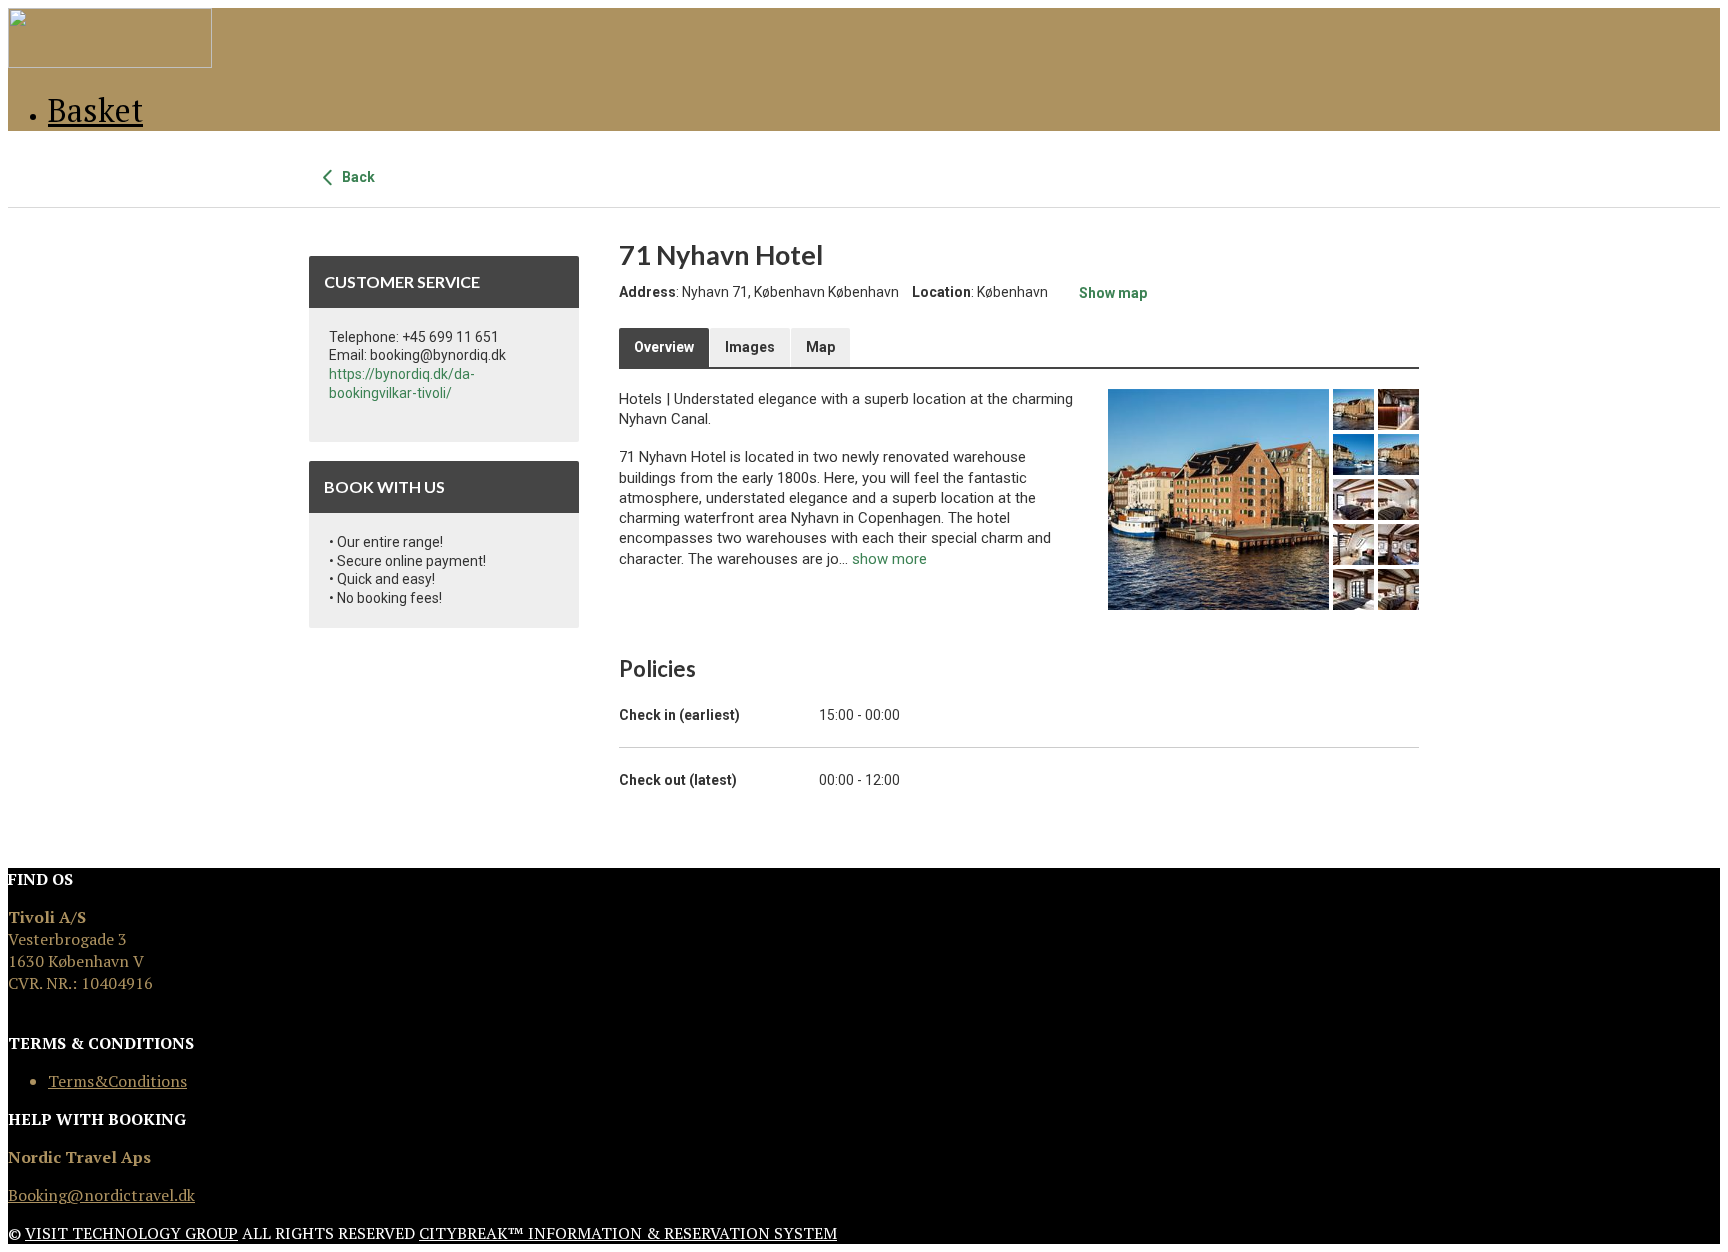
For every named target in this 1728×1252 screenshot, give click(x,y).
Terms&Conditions (117, 1081)
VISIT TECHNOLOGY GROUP (131, 1233)
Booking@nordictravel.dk (101, 1195)
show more (889, 559)
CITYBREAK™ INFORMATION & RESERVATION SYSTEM (628, 1233)
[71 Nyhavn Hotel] (1218, 499)
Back (357, 177)
